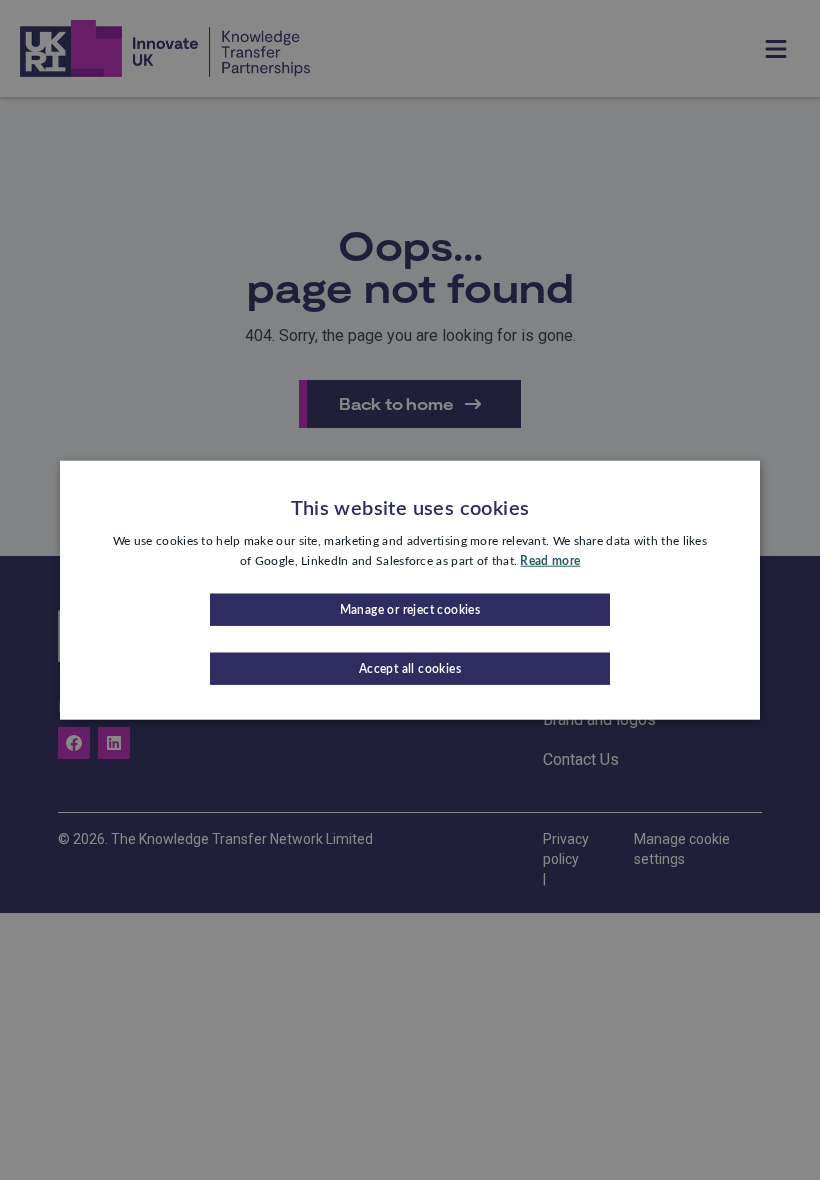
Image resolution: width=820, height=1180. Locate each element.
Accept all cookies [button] (410, 668)
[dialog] (410, 590)
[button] (410, 609)
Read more (550, 561)
